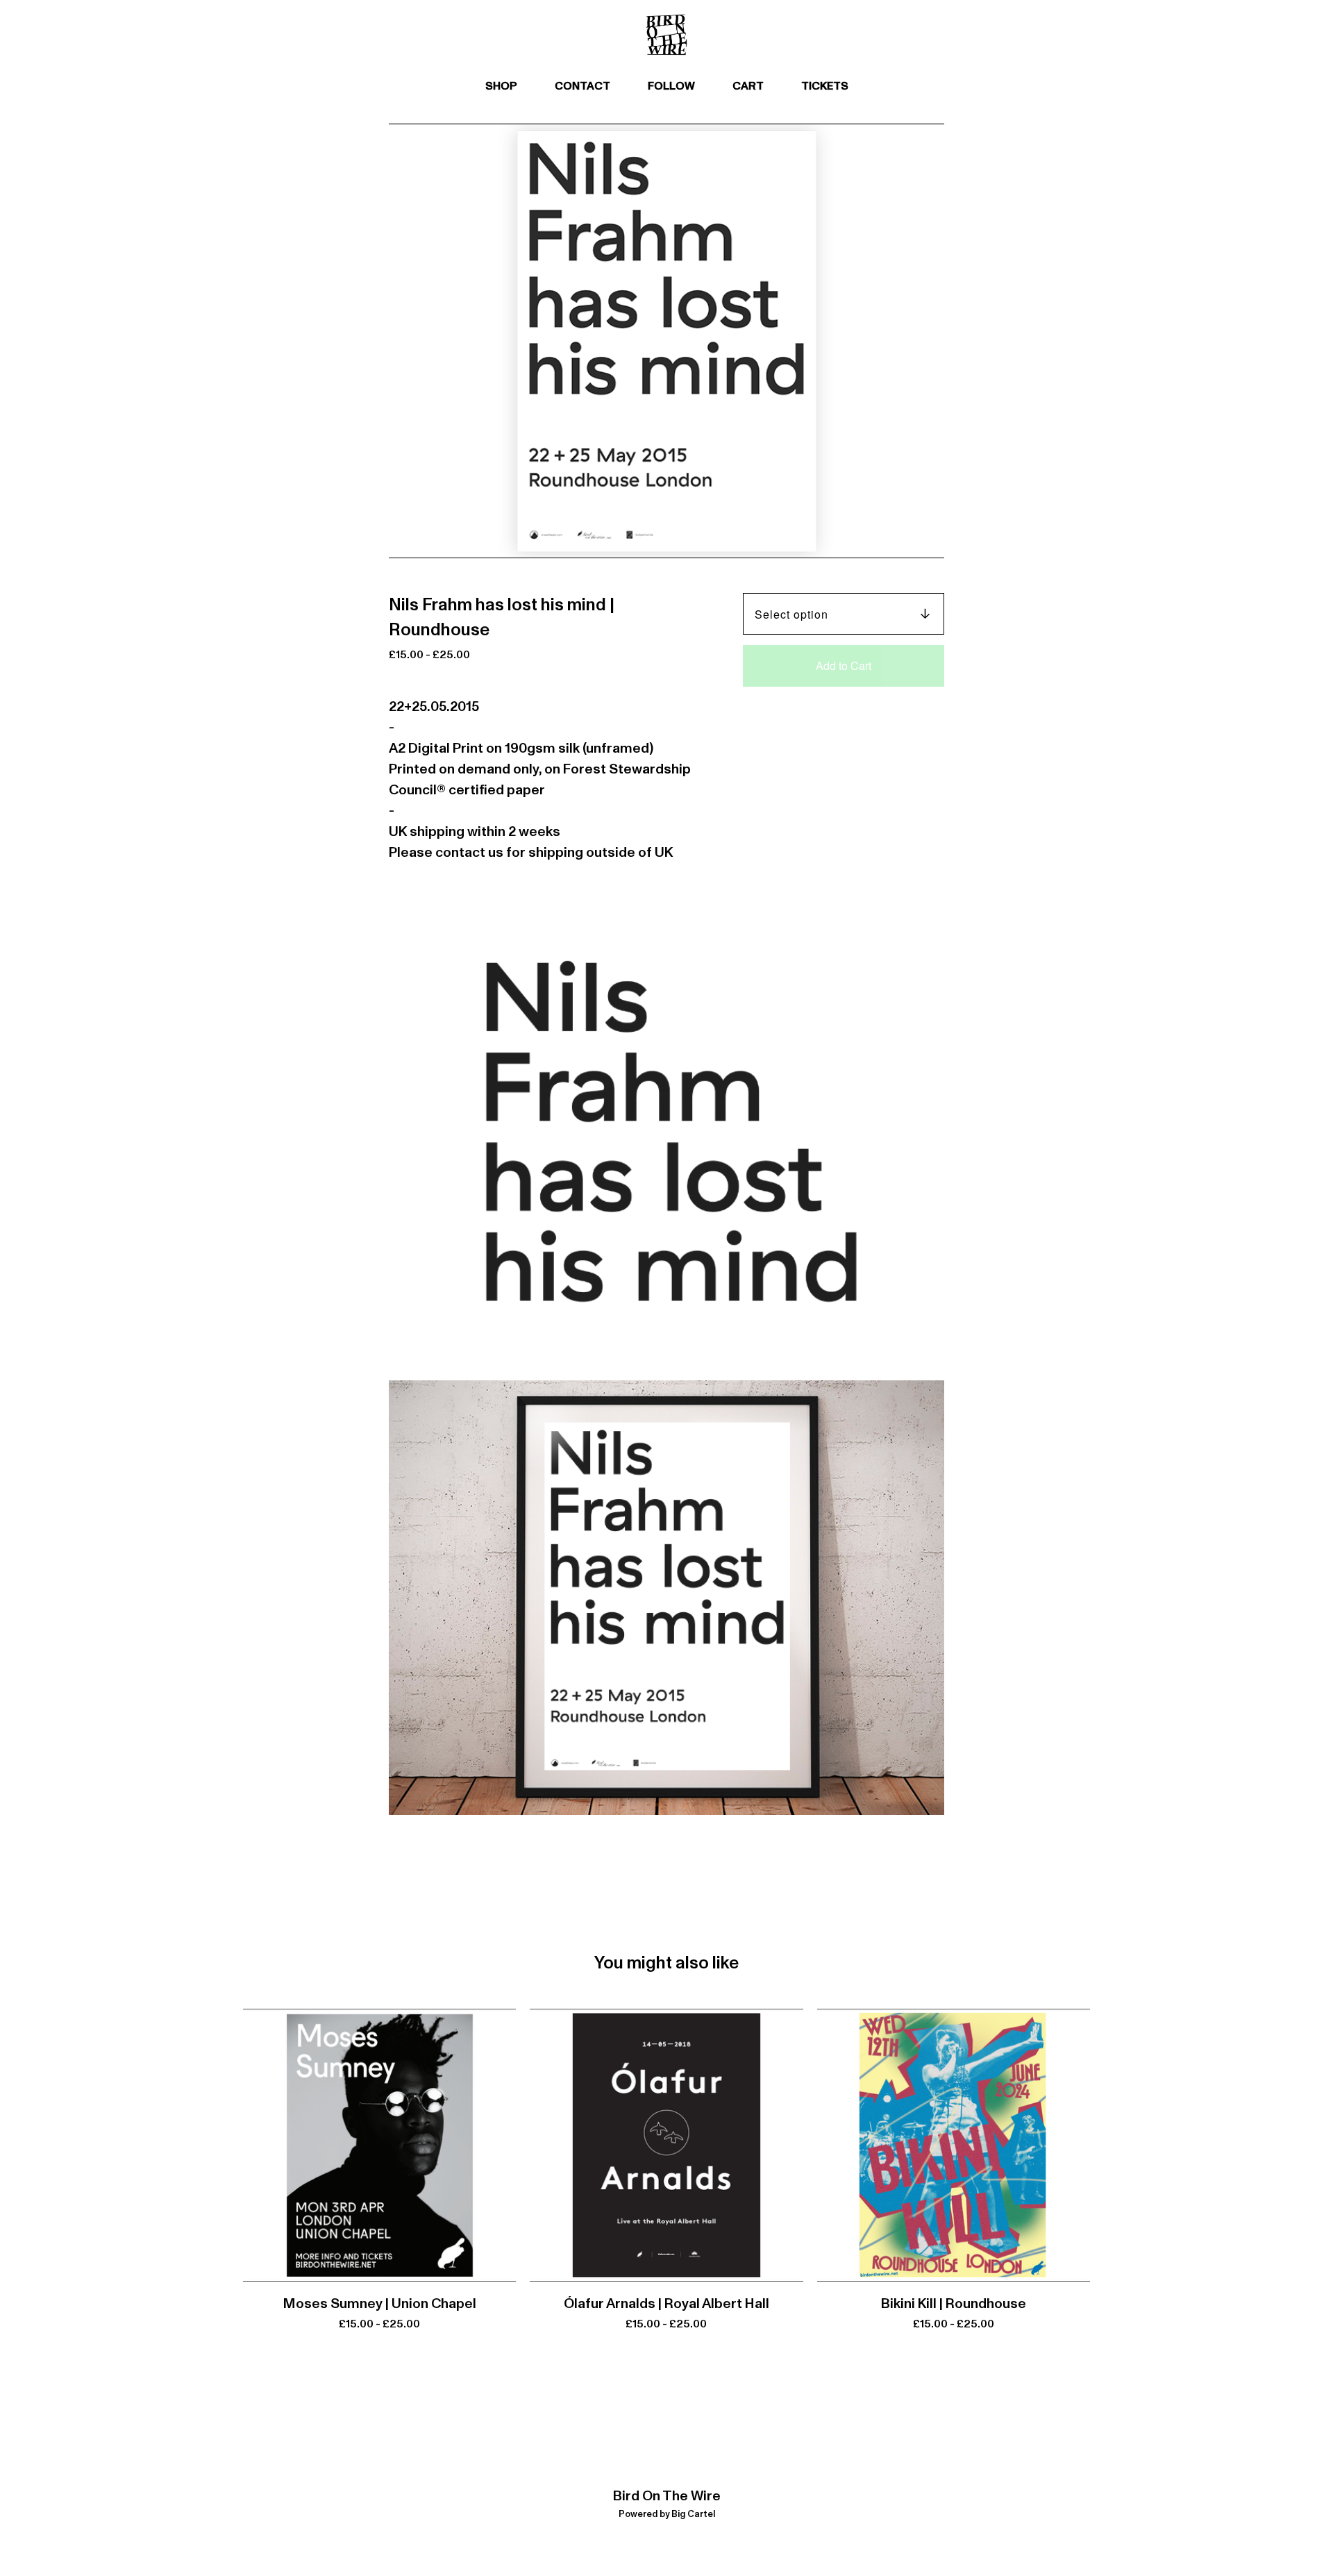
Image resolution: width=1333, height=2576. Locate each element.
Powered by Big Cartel (667, 2515)
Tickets (825, 86)
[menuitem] (501, 86)
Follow (671, 86)
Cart (753, 84)
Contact (582, 86)
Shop (501, 86)
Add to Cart (844, 666)
